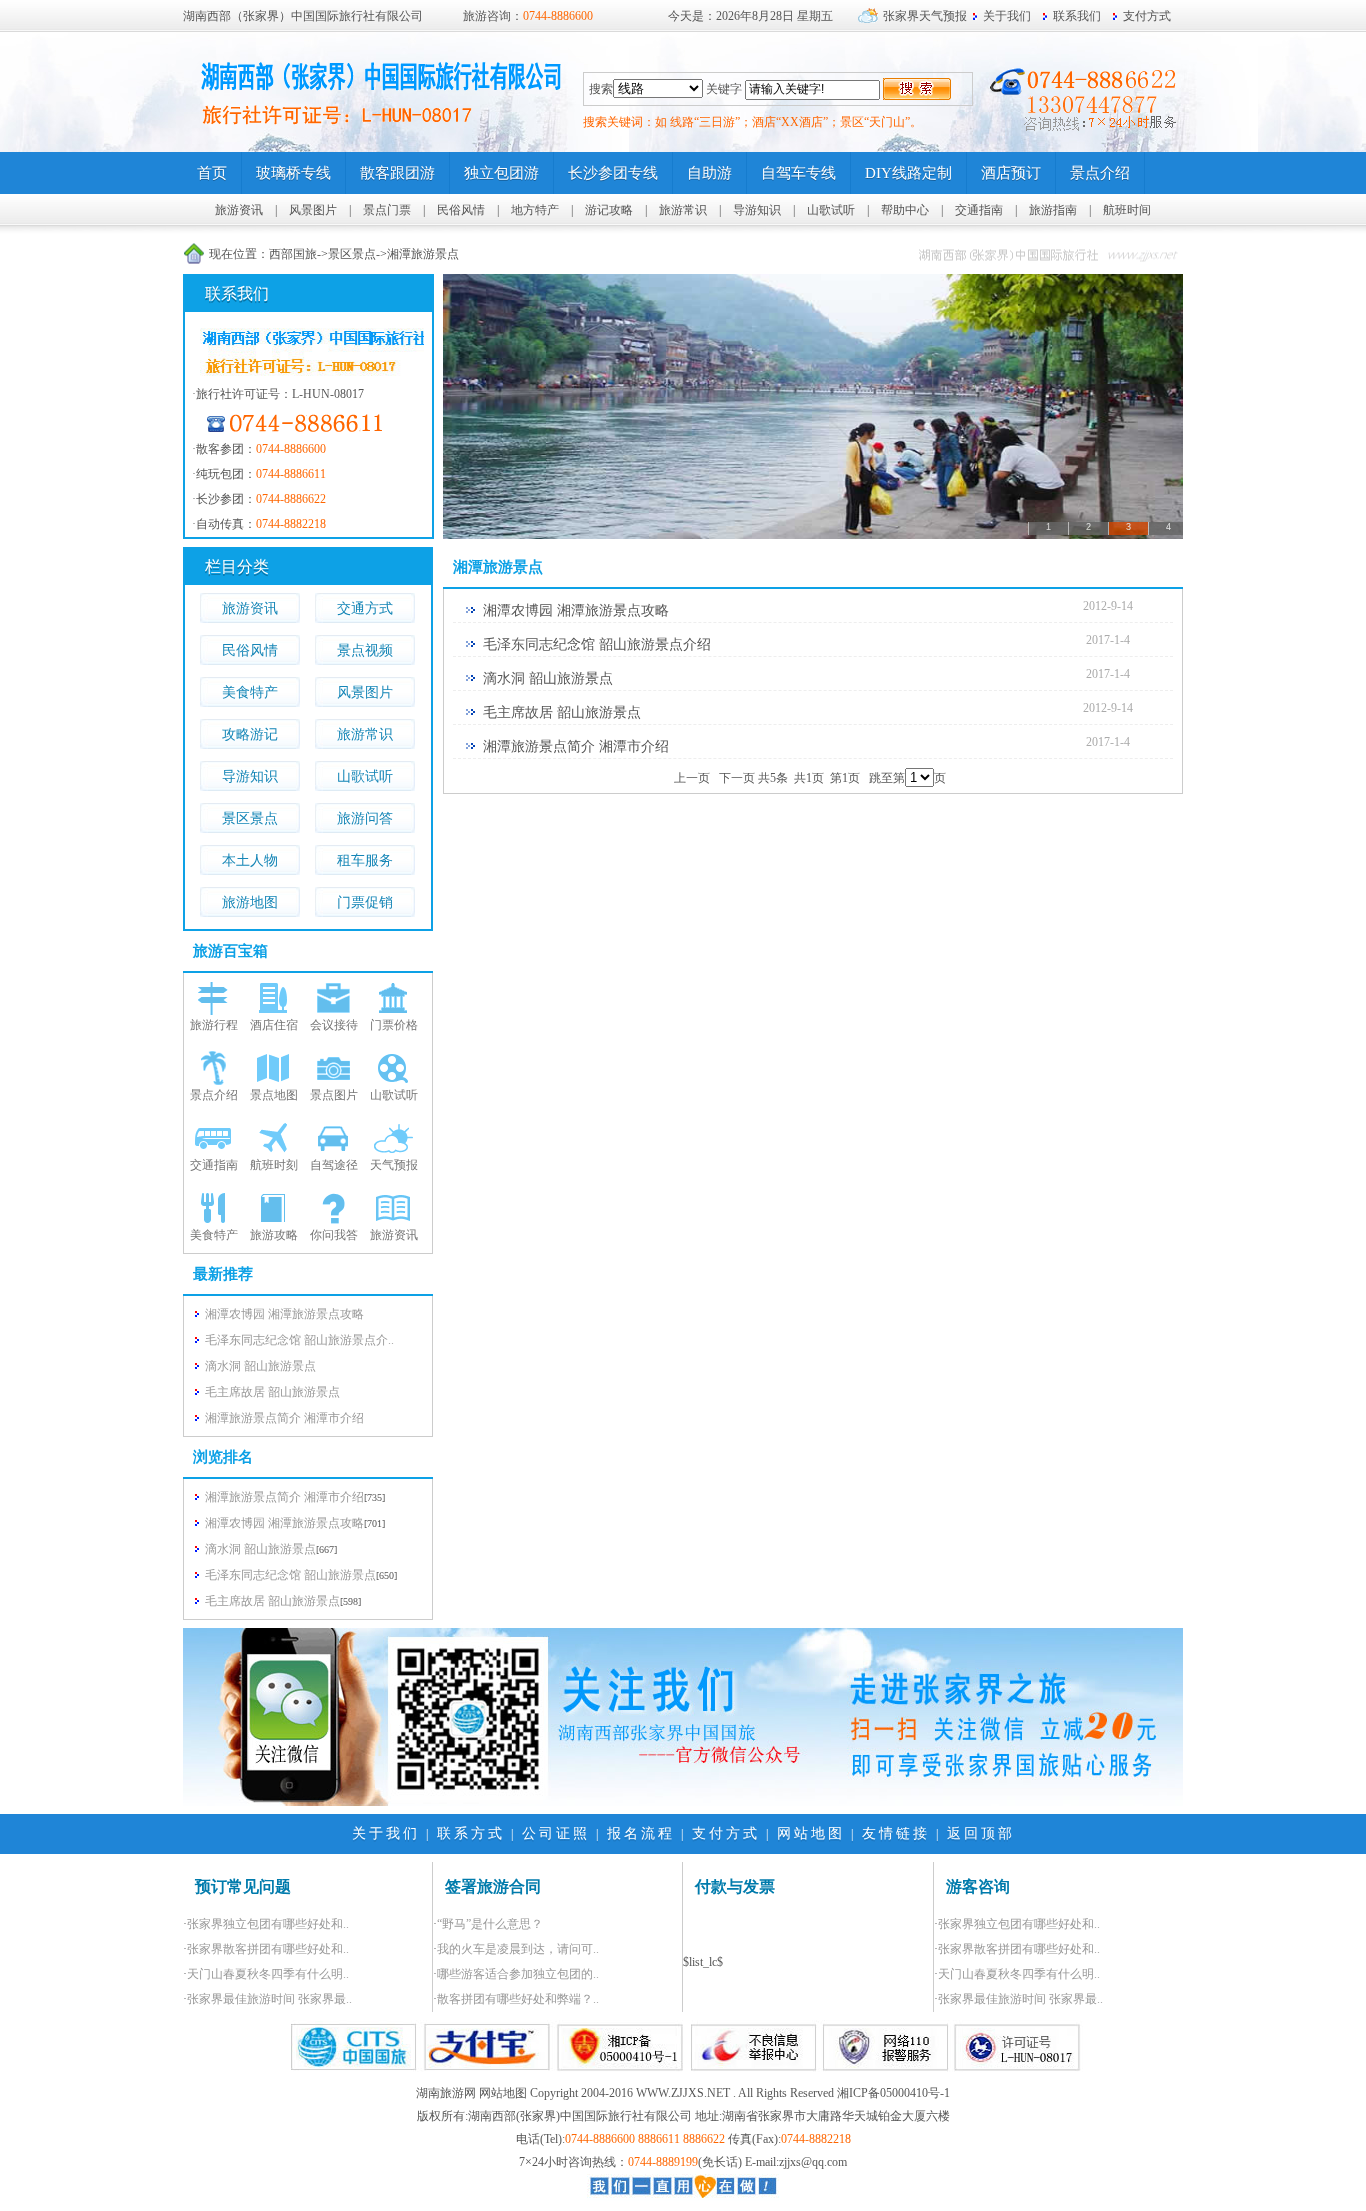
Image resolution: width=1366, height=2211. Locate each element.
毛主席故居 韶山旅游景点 (272, 1601)
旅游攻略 (274, 1235)
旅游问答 (365, 818)
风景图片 (313, 210)
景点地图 (274, 1095)
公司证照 (556, 1833)
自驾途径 (334, 1165)
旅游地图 (250, 902)
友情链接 (896, 1833)
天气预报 (394, 1165)
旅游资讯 (239, 210)
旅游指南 (1053, 210)
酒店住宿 (274, 1025)
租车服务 (365, 860)
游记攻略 (609, 210)
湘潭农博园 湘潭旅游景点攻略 (284, 1523)
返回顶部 (981, 1833)
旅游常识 (683, 210)
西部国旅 (293, 254)
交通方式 (365, 608)
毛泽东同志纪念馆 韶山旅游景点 (290, 1575)
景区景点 (352, 254)
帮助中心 (905, 210)
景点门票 (387, 210)
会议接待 (334, 1025)
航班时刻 (274, 1165)
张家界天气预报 (925, 16)
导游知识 (757, 210)
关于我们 (1007, 16)
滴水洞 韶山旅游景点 (260, 1549)
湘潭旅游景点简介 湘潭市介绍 (284, 1497)
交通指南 (979, 210)
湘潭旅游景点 (423, 254)
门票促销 (365, 902)
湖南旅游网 (446, 2093)
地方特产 (535, 210)
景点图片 (334, 1095)
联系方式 (471, 1833)
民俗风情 (461, 210)
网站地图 (811, 1833)
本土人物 (250, 860)
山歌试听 (831, 210)
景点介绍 (214, 1095)
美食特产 (250, 692)
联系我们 (1077, 16)
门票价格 (394, 1025)
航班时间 (1127, 210)
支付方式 (1147, 16)
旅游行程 (214, 1025)
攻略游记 (250, 734)
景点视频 (365, 650)
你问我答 (334, 1235)
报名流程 (641, 1833)
